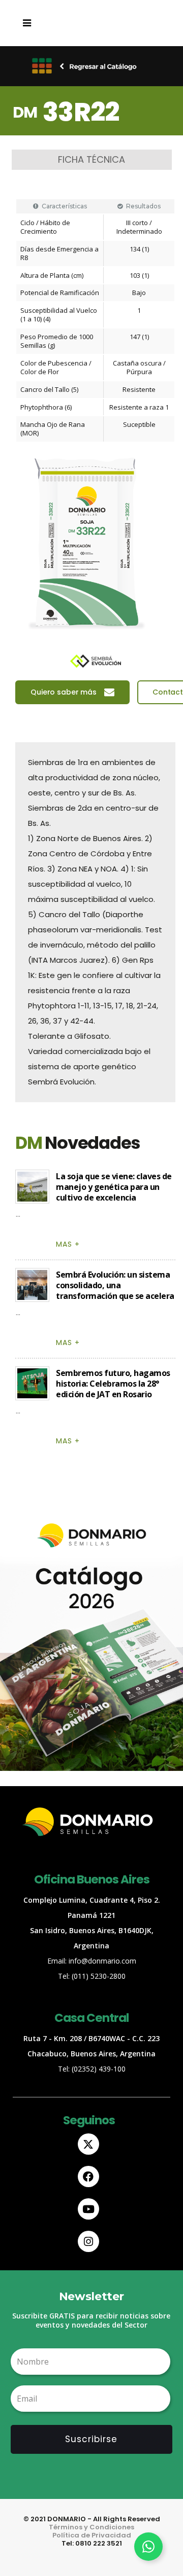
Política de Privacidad (92, 2535)
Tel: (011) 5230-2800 (92, 1976)
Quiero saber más (64, 692)
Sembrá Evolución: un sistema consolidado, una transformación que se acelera (115, 1285)
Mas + (68, 1244)
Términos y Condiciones (91, 2527)
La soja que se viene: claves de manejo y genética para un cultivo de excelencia (114, 1187)
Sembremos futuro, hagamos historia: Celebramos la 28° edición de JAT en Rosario (113, 1384)
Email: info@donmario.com (92, 1961)
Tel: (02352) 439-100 (92, 2069)
